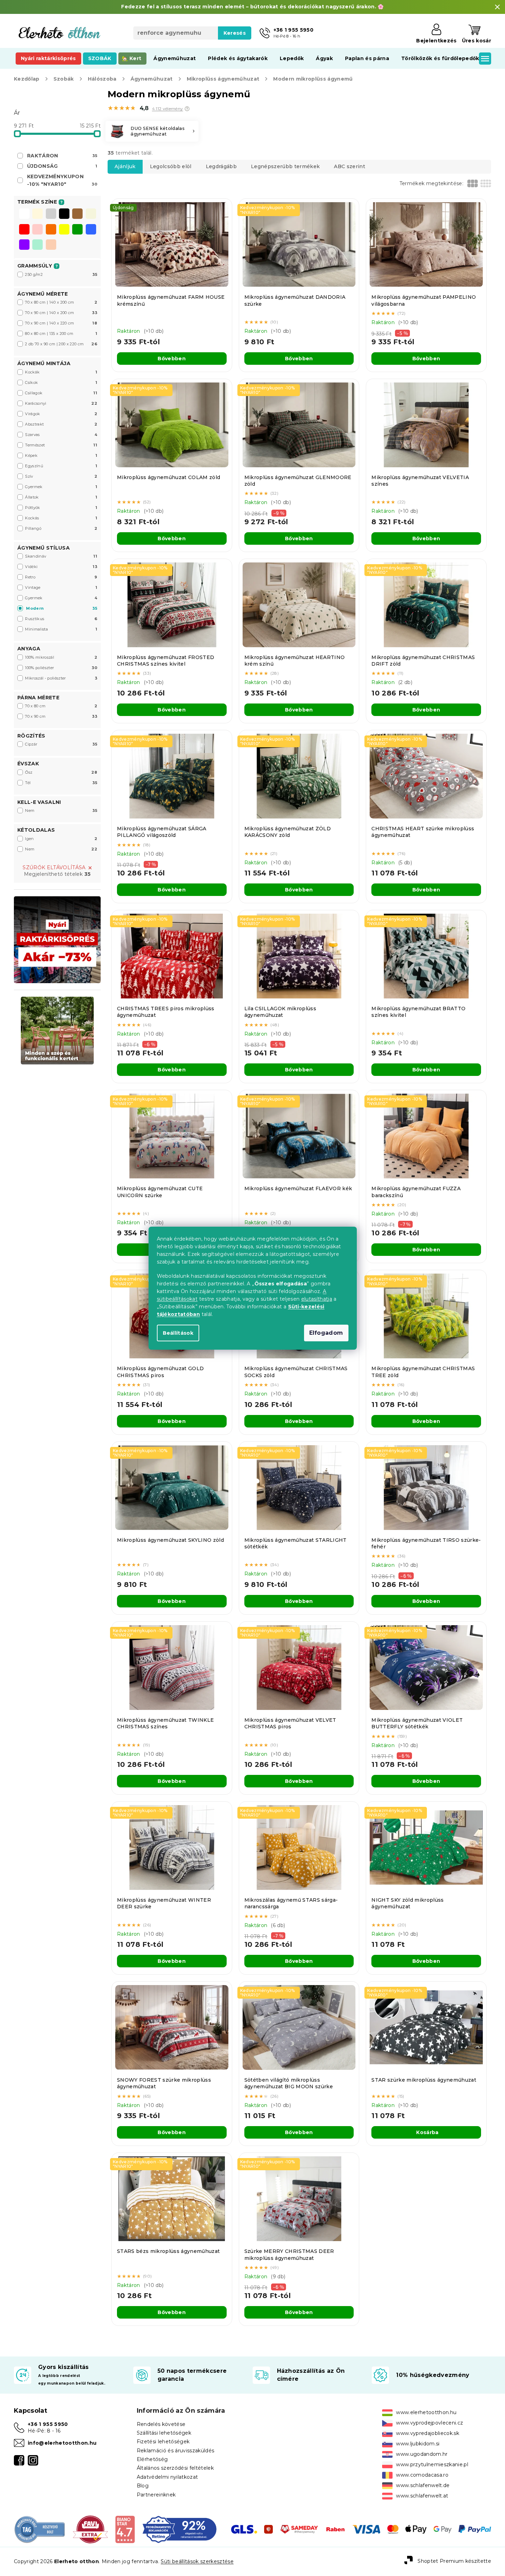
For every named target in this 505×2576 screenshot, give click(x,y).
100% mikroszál (61, 657)
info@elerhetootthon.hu (62, 2443)
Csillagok (61, 393)
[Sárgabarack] (51, 245)
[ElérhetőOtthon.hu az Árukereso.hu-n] (40, 2529)
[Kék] (91, 230)
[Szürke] (51, 214)
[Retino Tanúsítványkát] (180, 2529)
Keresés (235, 33)
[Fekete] (64, 214)
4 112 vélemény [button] (168, 109)
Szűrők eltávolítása (54, 867)
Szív (61, 476)
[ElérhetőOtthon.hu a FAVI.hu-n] (90, 2529)
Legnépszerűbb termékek (285, 166)
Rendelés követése (161, 2424)
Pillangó (61, 528)
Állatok (61, 497)
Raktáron (62, 156)
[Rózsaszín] (37, 230)
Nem (61, 810)
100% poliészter (61, 668)
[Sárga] (64, 230)
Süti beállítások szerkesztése (197, 2561)
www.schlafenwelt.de (423, 2485)
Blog (143, 2486)
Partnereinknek (156, 2495)
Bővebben (172, 359)
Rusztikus (61, 619)
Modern (62, 608)
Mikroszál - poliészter (61, 678)
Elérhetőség (152, 2459)
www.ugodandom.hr (422, 2454)
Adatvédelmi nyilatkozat (167, 2477)
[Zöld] (77, 230)
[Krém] (37, 214)
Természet (61, 445)
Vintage (61, 587)
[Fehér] (24, 214)
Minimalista (61, 629)
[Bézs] (91, 214)
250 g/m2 (61, 274)
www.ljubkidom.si (418, 2444)
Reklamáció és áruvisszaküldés (176, 2451)
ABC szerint (350, 166)
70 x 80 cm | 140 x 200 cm (61, 302)
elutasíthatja (317, 1299)
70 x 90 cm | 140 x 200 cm (61, 313)
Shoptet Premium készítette (454, 2561)
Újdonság (62, 166)
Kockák (61, 372)
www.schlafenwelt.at (422, 2496)
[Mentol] (37, 245)
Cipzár (61, 744)
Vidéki (61, 567)
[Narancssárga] (51, 230)
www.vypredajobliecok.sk (428, 2433)
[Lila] (24, 245)
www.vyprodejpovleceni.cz (430, 2423)
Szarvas (61, 435)
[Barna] (77, 214)
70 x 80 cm (61, 706)
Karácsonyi (61, 403)
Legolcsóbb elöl (171, 166)
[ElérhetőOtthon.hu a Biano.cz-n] (125, 2529)
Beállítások (178, 1333)
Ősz (61, 772)
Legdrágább (221, 166)
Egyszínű (61, 466)
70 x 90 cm (61, 716)
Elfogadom (326, 1333)
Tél (61, 783)
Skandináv (61, 556)
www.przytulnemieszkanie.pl (432, 2464)
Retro (61, 577)
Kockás (61, 518)
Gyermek (61, 487)
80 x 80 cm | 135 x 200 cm (61, 334)
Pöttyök (61, 508)
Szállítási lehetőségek (164, 2433)
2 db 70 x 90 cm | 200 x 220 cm (61, 344)
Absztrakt (61, 424)
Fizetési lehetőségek (163, 2442)
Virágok (61, 414)
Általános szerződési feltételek (175, 2468)
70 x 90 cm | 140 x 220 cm (61, 323)
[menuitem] (48, 58)
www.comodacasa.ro (422, 2475)
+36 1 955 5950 (48, 2424)
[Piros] (24, 230)
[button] (187, 109)
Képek (61, 455)
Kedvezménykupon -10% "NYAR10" (62, 180)
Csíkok (61, 382)
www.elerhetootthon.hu (426, 2412)
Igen (61, 839)
